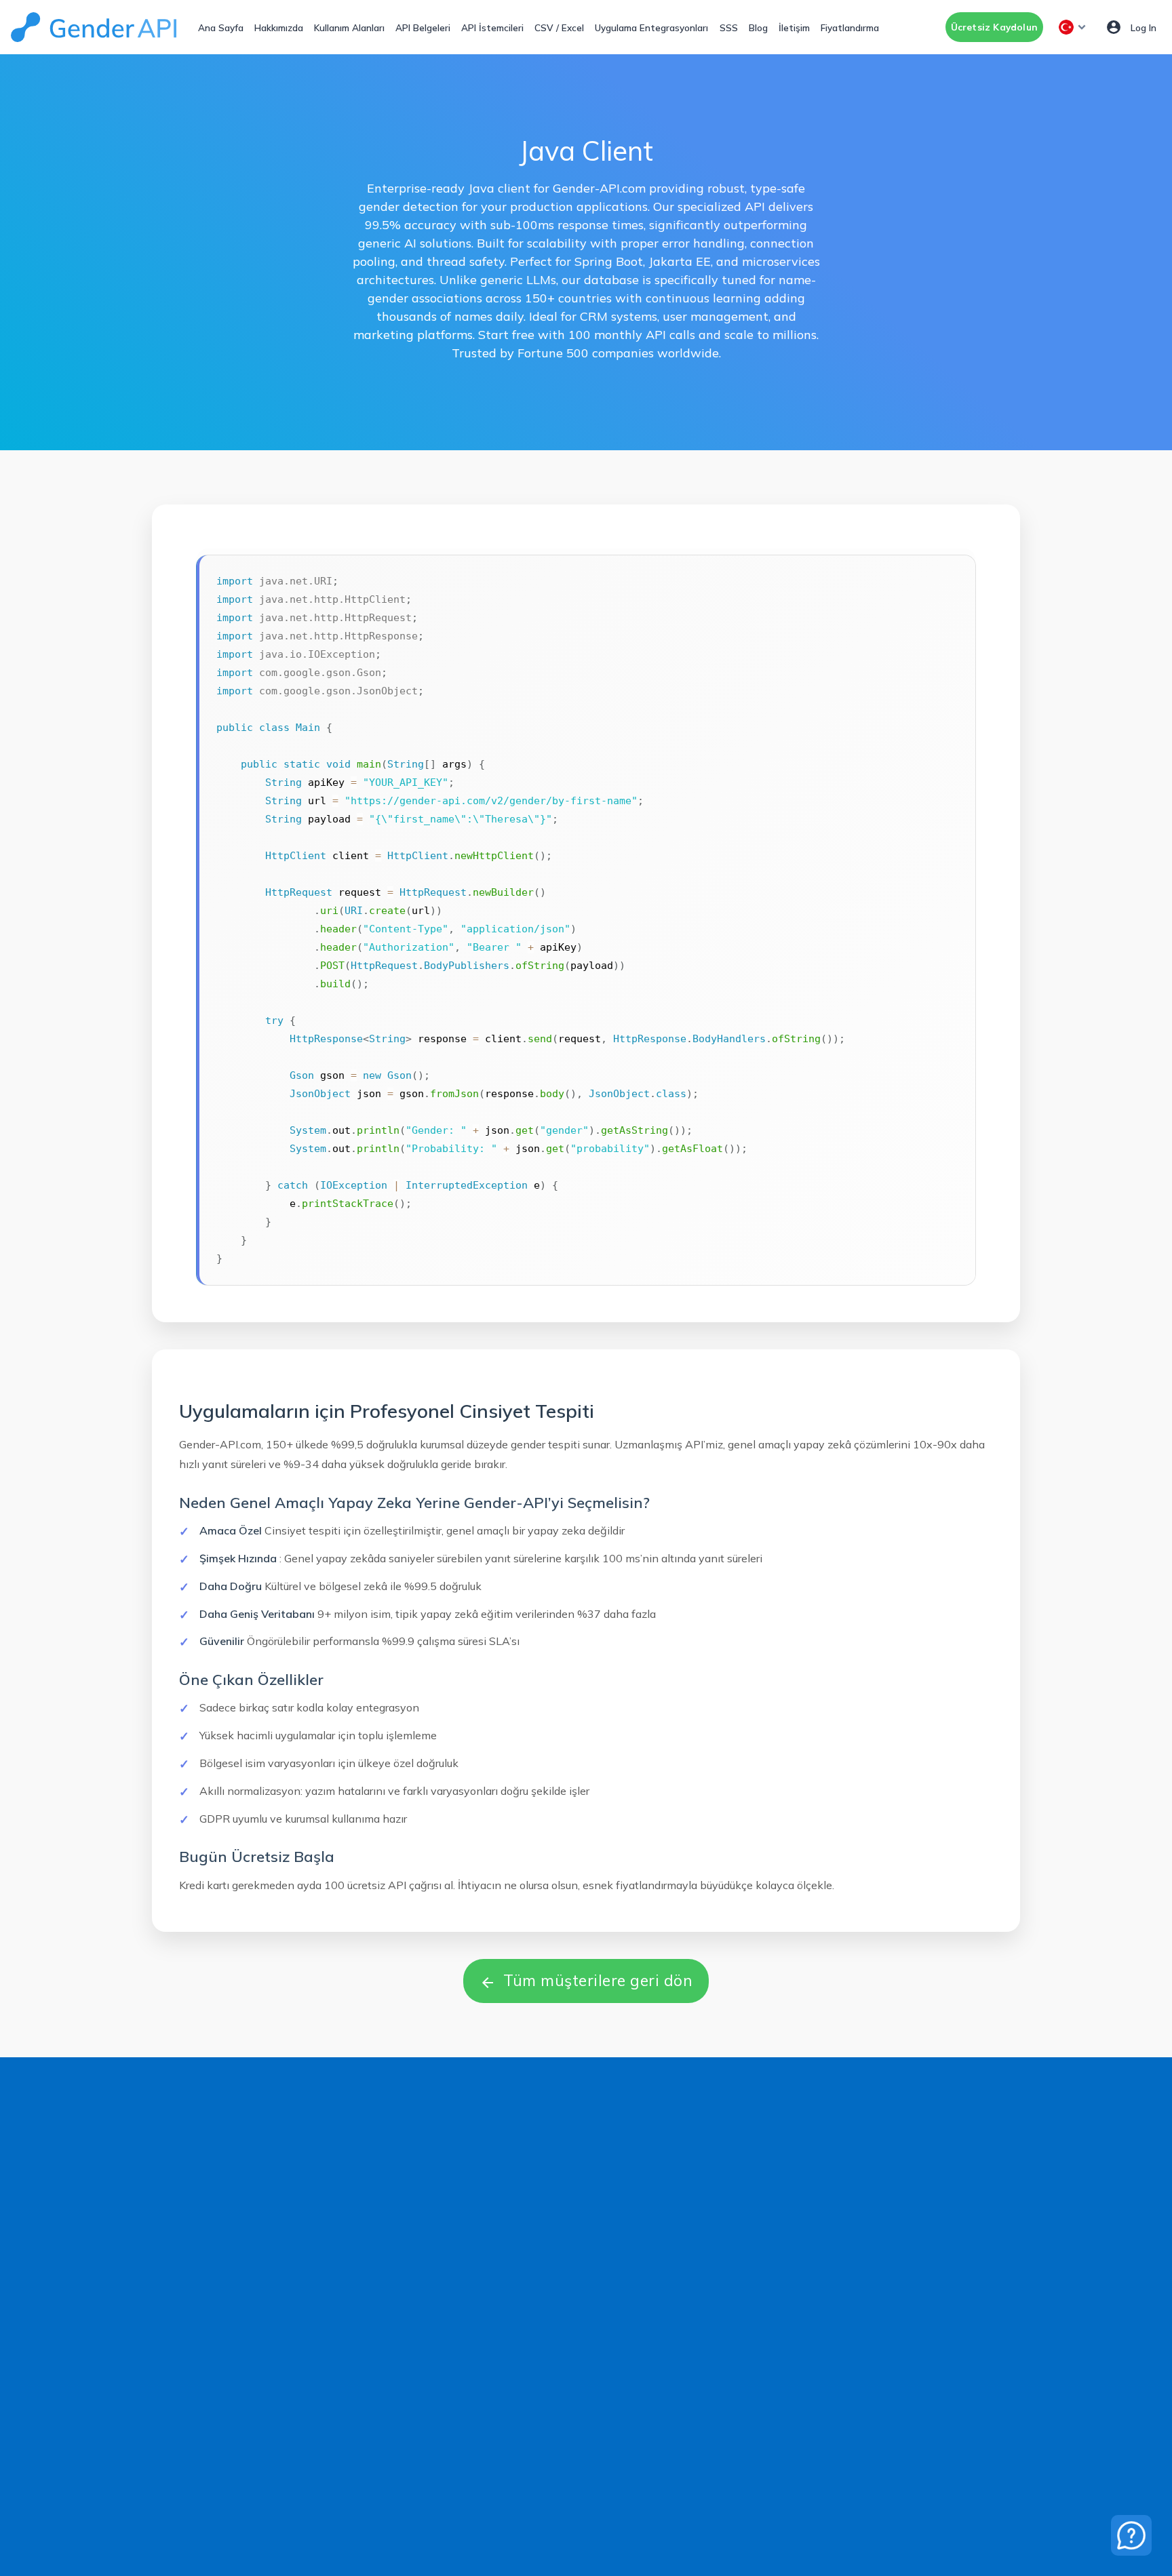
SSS (729, 27)
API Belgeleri (423, 27)
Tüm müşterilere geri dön (586, 1980)
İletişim (794, 27)
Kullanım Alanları (349, 27)
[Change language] (1074, 27)
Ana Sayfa (221, 27)
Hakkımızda (279, 27)
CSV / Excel (559, 27)
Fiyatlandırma (850, 27)
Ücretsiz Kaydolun (994, 27)
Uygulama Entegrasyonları (651, 27)
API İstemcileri (492, 27)
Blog (758, 27)
